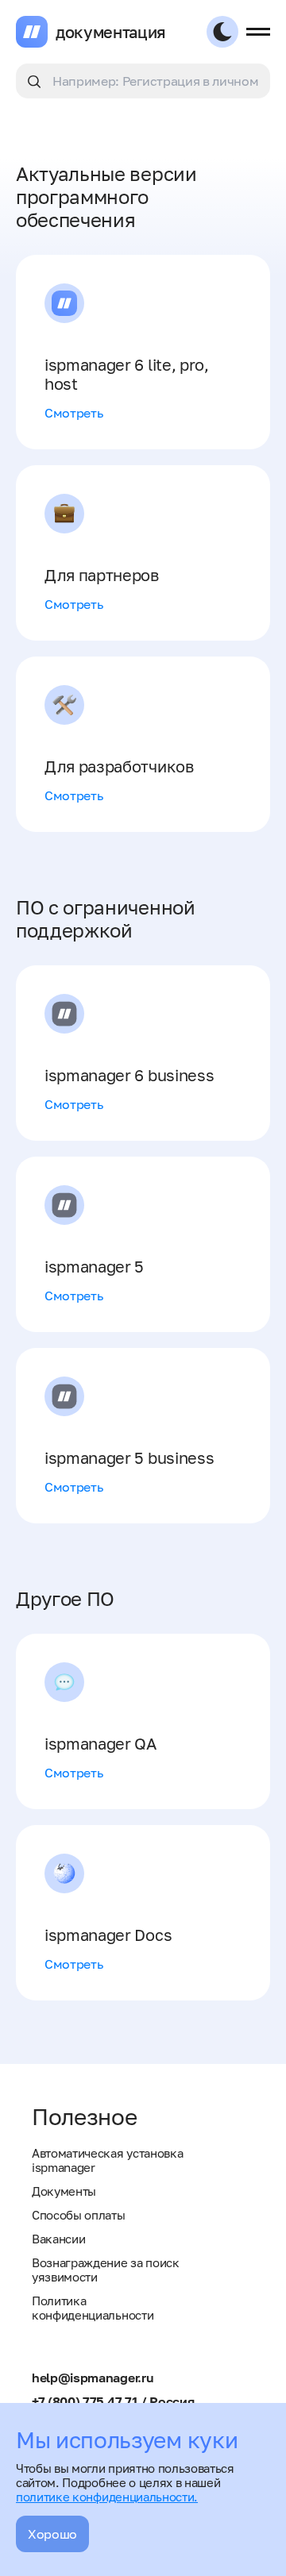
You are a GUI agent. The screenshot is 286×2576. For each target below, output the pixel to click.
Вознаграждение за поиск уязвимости (106, 2270)
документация (111, 32)
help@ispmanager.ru (93, 2378)
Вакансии (58, 2239)
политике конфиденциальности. (107, 2497)
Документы (64, 2191)
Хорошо (52, 2534)
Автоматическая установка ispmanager (107, 2160)
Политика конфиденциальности (93, 2308)
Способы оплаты (79, 2215)
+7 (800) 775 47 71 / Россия (113, 2401)
